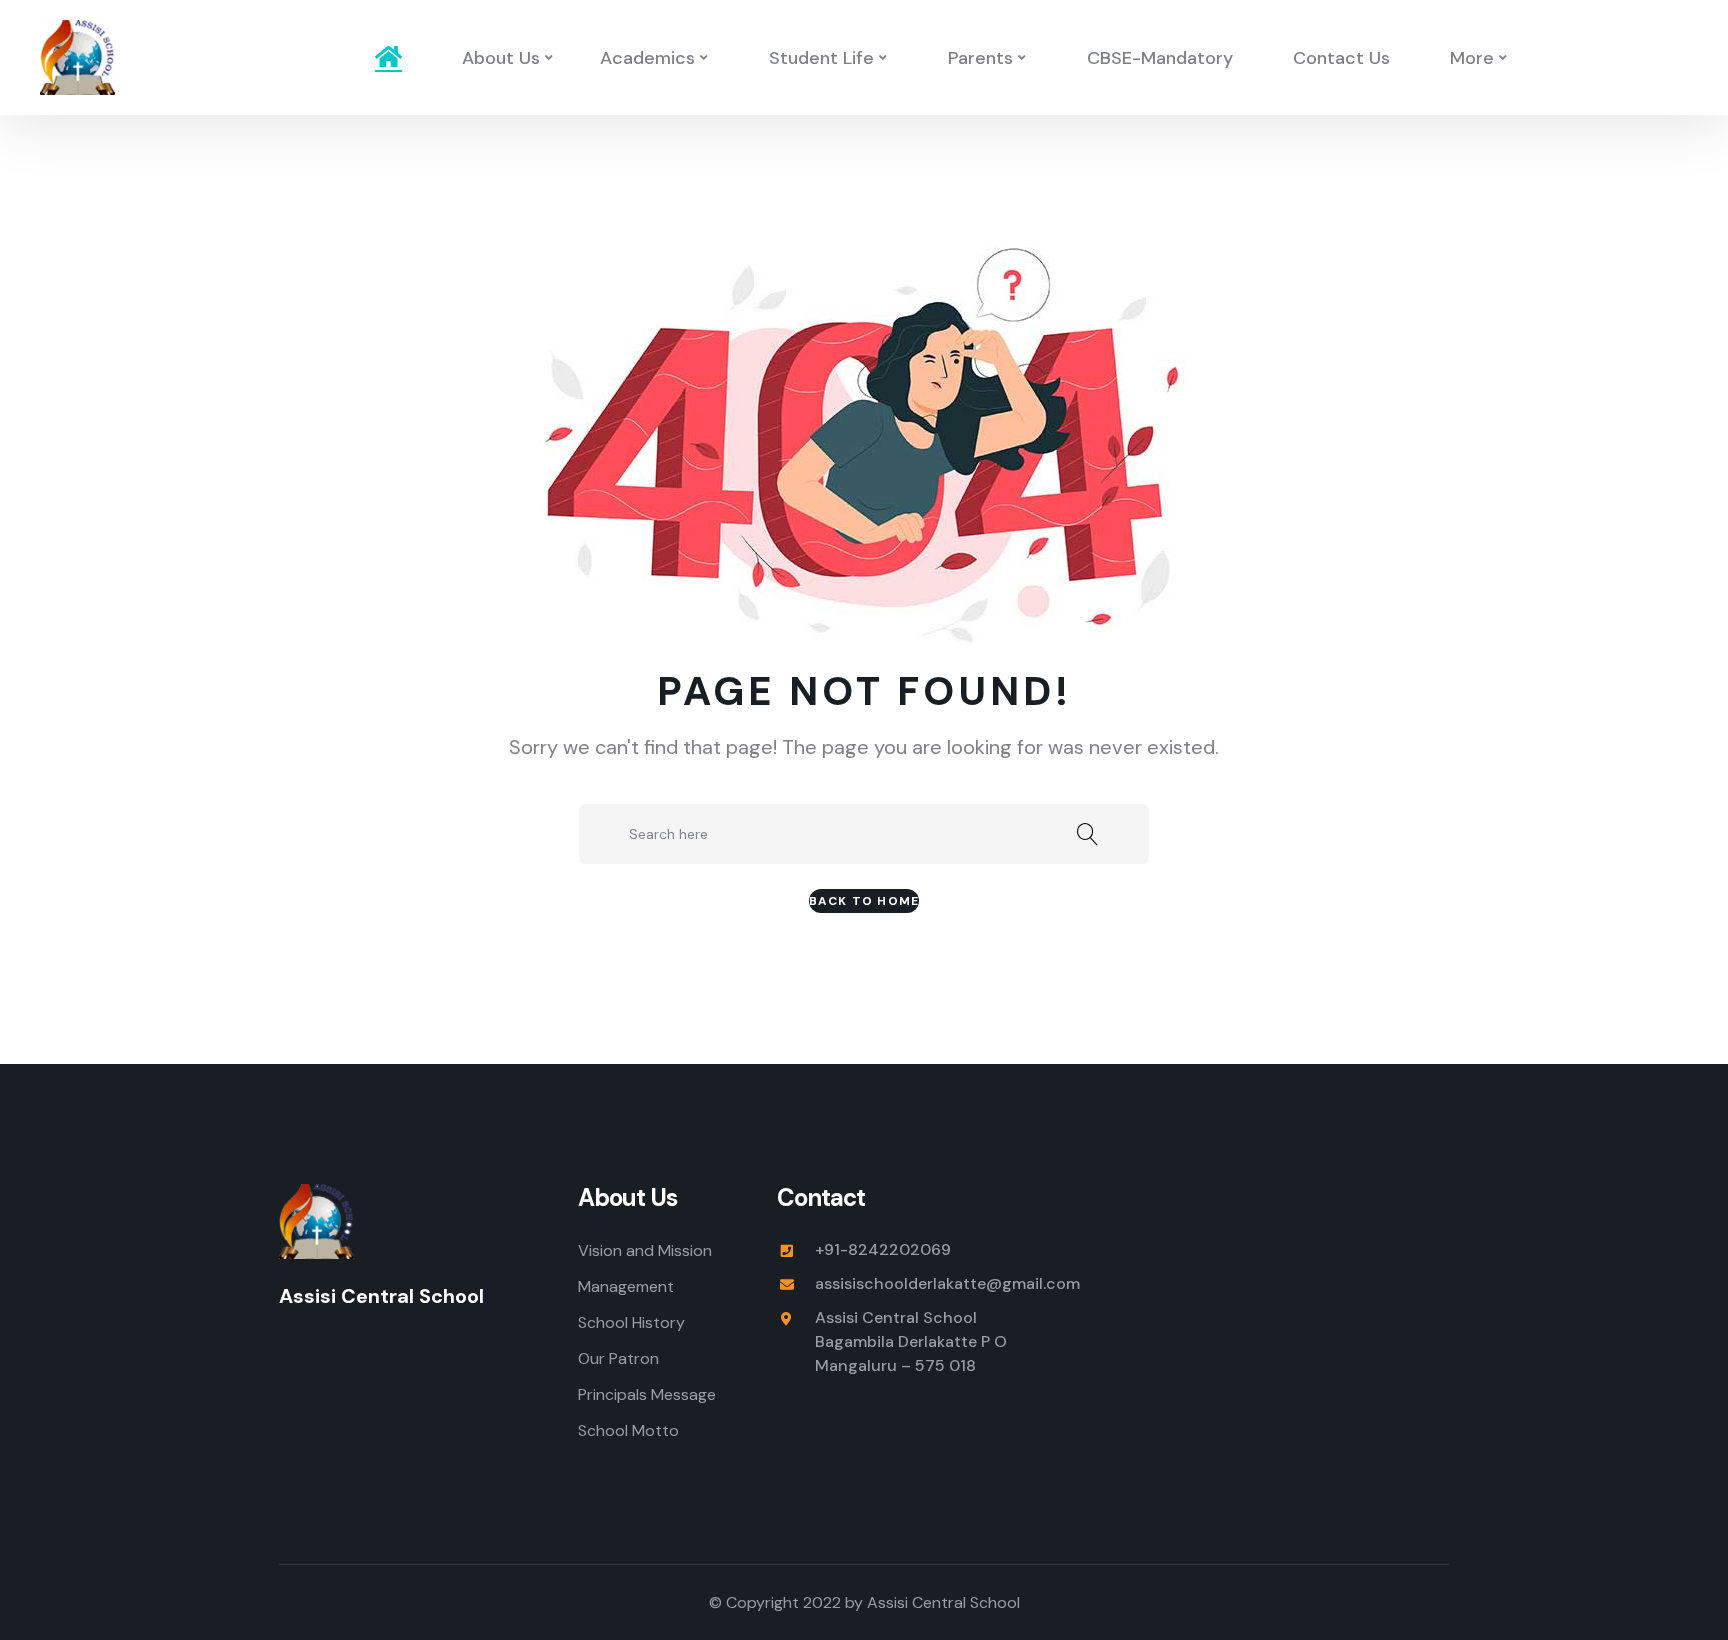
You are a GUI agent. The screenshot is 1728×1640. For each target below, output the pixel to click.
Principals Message (647, 1394)
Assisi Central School (943, 1602)
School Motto (628, 1430)
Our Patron (618, 1358)
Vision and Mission (645, 1250)
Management (626, 1286)
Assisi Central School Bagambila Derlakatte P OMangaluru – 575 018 (911, 1341)
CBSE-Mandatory (1160, 58)
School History (631, 1322)
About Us (501, 58)
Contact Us (1341, 58)
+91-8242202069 (883, 1249)
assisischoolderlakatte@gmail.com (947, 1283)
